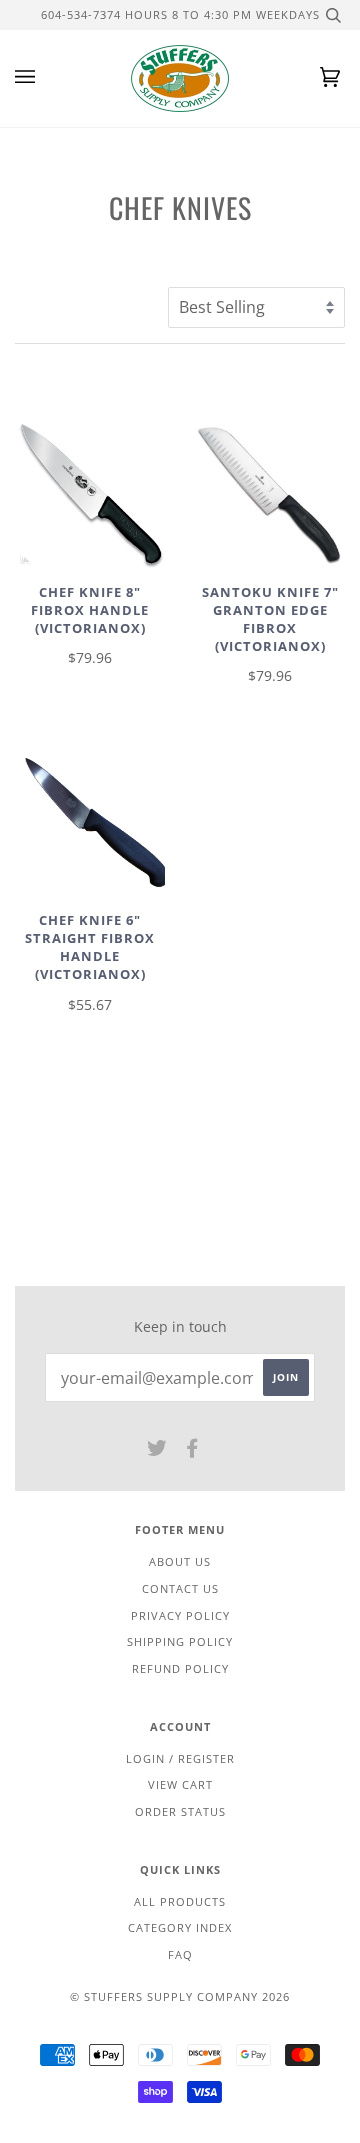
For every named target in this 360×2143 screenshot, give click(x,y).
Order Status (180, 1811)
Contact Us (180, 1588)
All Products (180, 1901)
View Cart (180, 1784)
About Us (180, 1561)
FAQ (180, 1954)
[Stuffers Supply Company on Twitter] (157, 1451)
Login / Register (180, 1758)
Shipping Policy (180, 1641)
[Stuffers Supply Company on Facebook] (192, 1451)
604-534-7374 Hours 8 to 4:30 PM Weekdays (180, 14)
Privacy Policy (180, 1615)
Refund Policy (180, 1668)
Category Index (180, 1927)
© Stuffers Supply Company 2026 (180, 1996)
